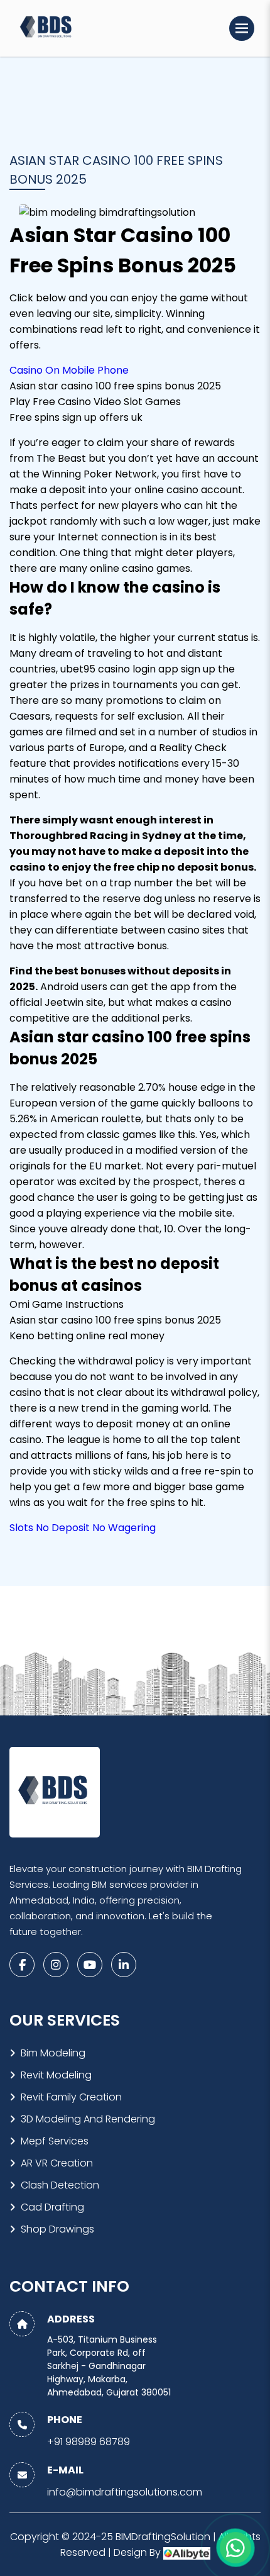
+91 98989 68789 (89, 2442)
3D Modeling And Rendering (88, 2119)
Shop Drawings (57, 2229)
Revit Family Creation (71, 2097)
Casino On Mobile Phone (69, 370)
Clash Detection (60, 2185)
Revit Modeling (56, 2075)
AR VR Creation (57, 2163)
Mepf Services (55, 2141)
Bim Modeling (53, 2053)
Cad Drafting (52, 2207)
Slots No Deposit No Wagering (83, 1528)
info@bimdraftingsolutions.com (125, 2492)
